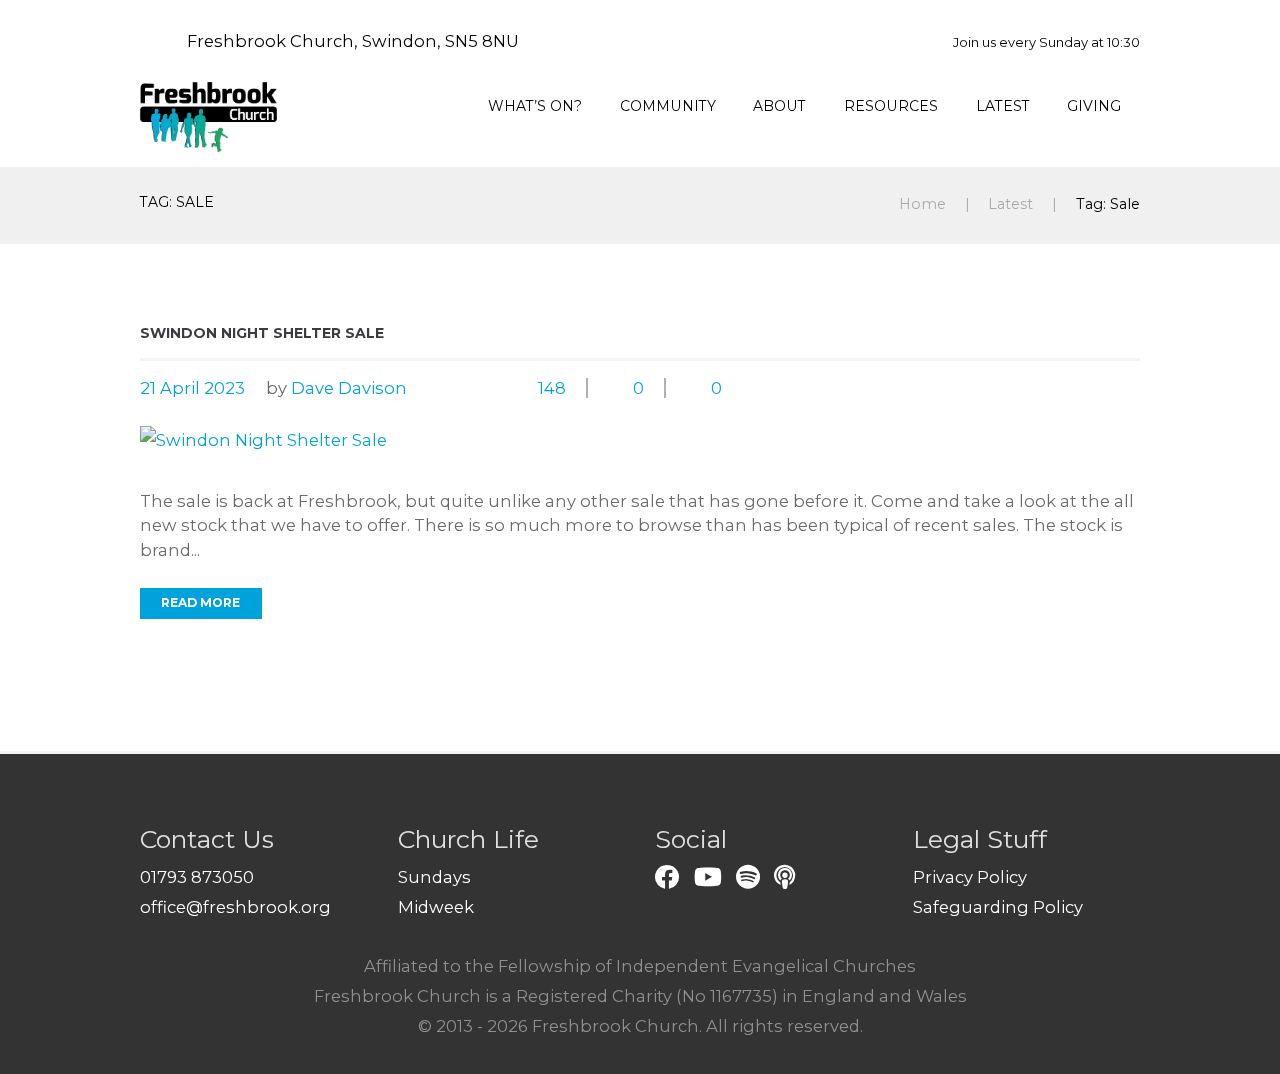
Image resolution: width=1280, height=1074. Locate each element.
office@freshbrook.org (235, 907)
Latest (1003, 106)
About (779, 106)
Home (922, 204)
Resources (891, 106)
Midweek (436, 907)
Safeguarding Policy (998, 907)
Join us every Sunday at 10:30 (1046, 42)
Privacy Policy (970, 877)
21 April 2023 (192, 388)
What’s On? (535, 106)
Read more (200, 602)
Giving (1094, 106)
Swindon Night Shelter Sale (262, 333)
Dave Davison (349, 388)
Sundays (434, 877)
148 (552, 388)
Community (668, 106)
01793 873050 (197, 877)
